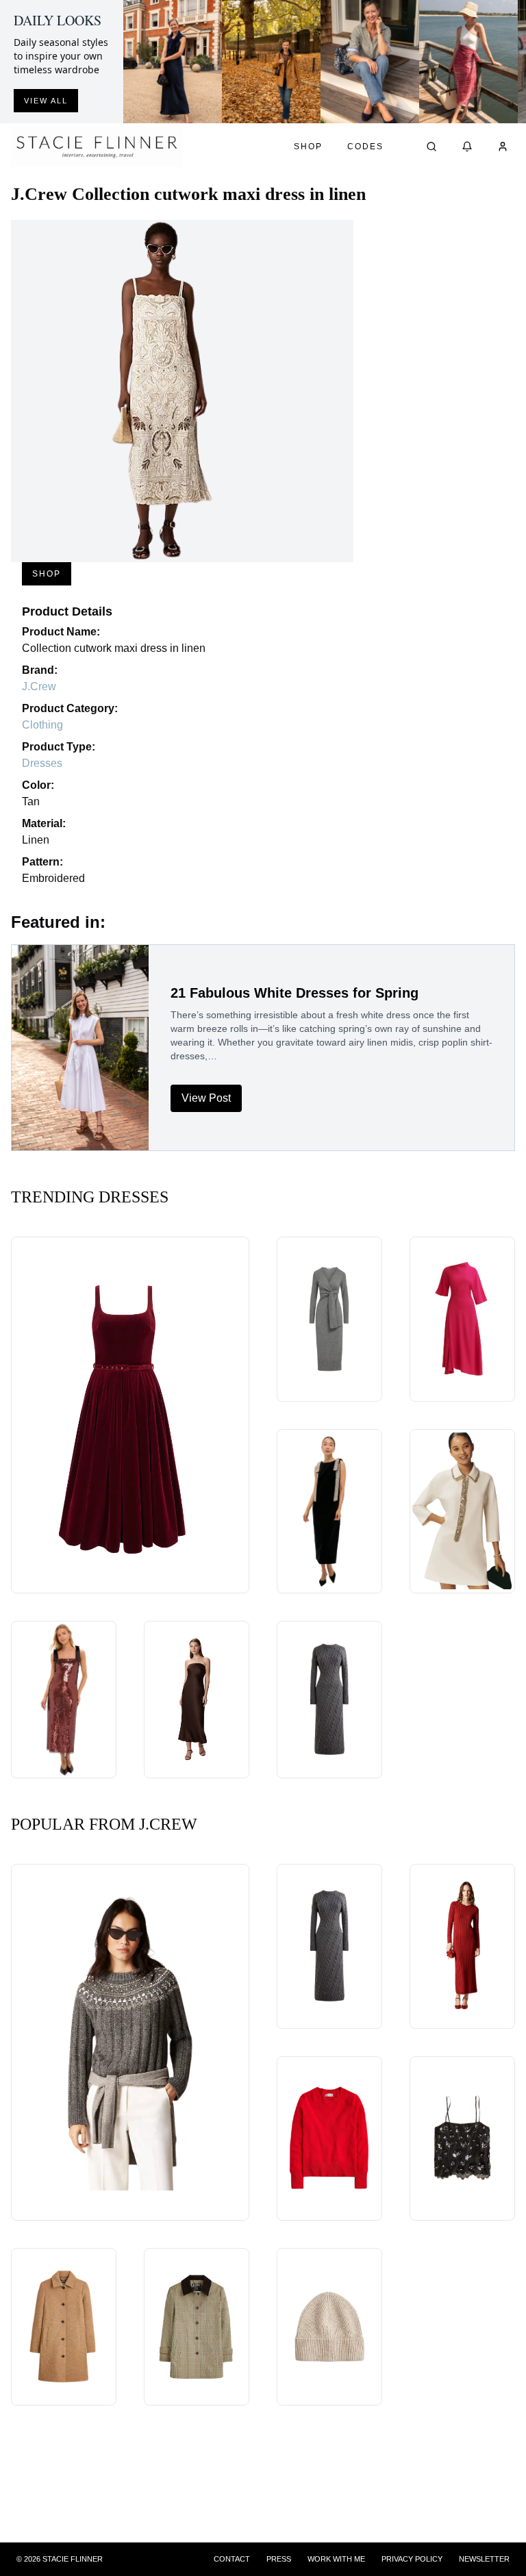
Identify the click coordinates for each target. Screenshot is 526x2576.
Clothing (42, 725)
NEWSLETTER (484, 2559)
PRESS (279, 2559)
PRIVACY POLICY (412, 2559)
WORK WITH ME (336, 2559)
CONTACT (232, 2559)
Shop (308, 147)
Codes (365, 147)
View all (46, 101)
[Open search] (431, 147)
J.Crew (39, 686)
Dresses (42, 763)
